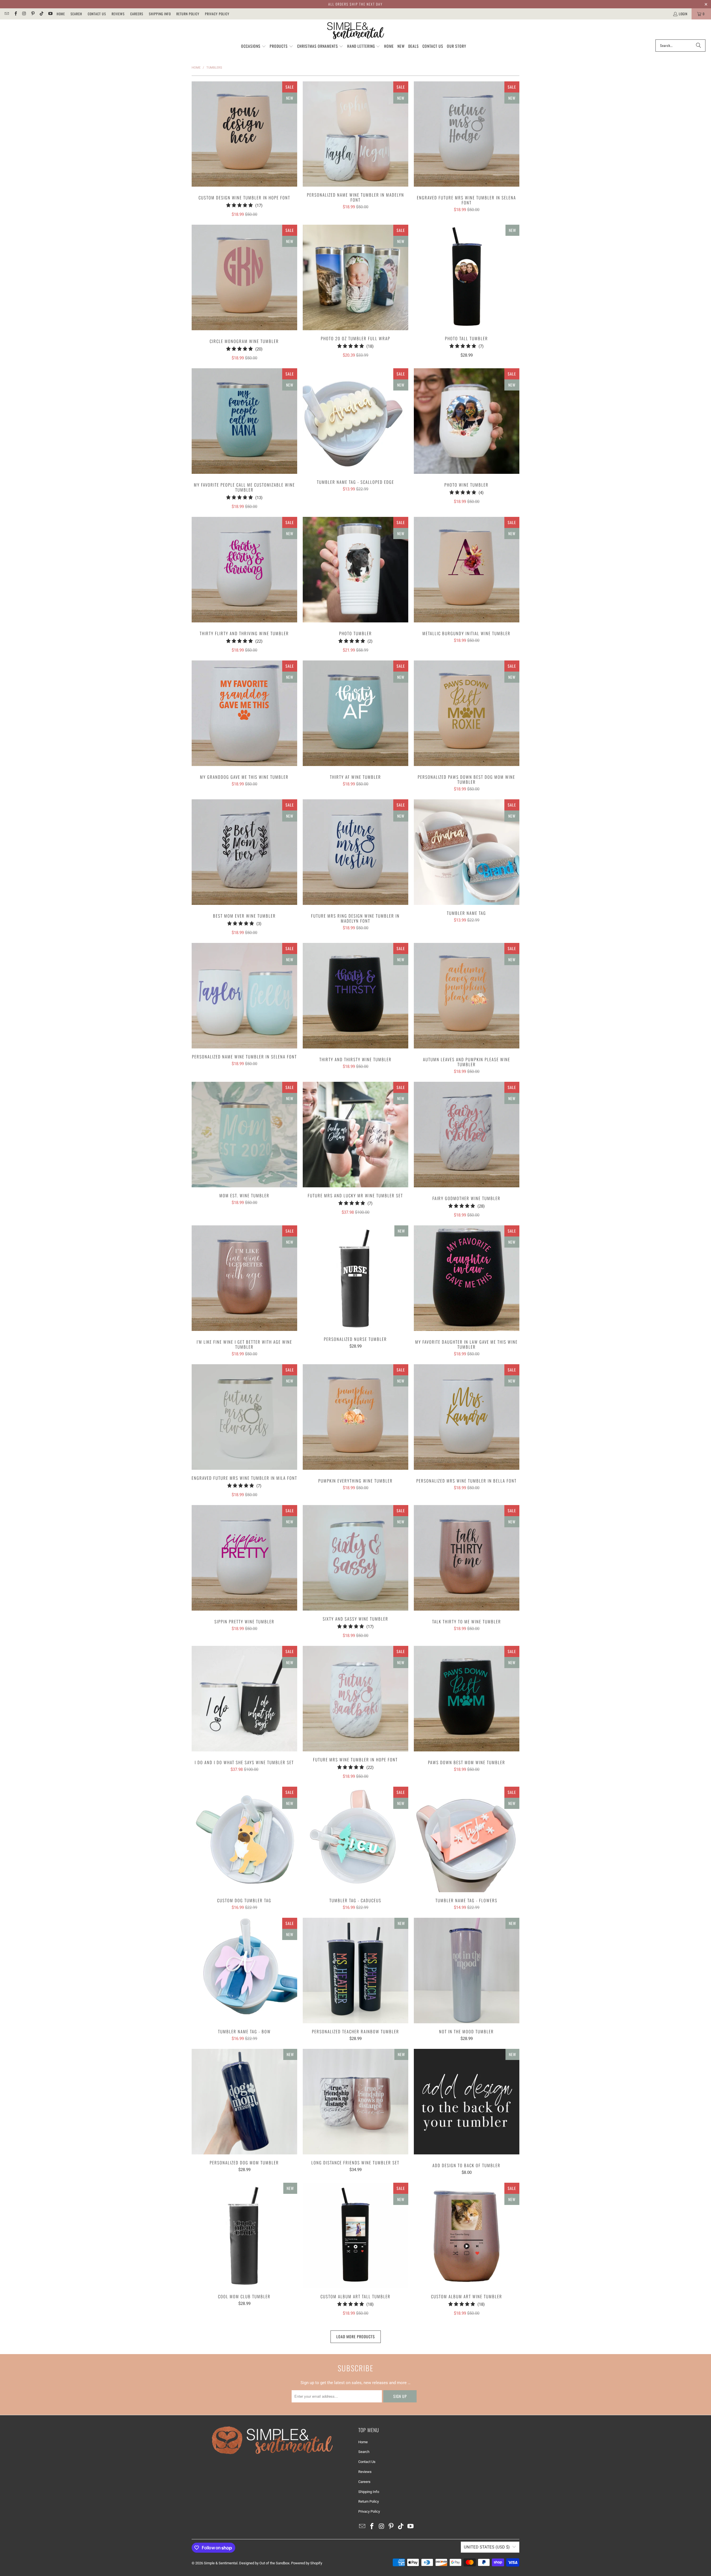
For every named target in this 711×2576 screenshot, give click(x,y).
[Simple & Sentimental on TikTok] (41, 14)
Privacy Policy (217, 14)
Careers (137, 14)
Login (683, 14)
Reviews (118, 14)
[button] (254, 46)
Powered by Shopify (307, 2563)
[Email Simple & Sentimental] (7, 14)
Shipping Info (160, 14)
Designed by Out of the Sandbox (264, 2563)
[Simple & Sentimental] (356, 31)
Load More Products (356, 2336)
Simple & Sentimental (221, 2563)
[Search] (699, 46)
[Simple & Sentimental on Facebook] (15, 14)
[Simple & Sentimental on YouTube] (50, 14)
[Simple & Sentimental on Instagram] (24, 14)
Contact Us (97, 14)
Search (76, 14)
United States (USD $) (487, 2547)
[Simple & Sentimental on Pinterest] (33, 14)
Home (61, 14)
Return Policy (188, 14)
